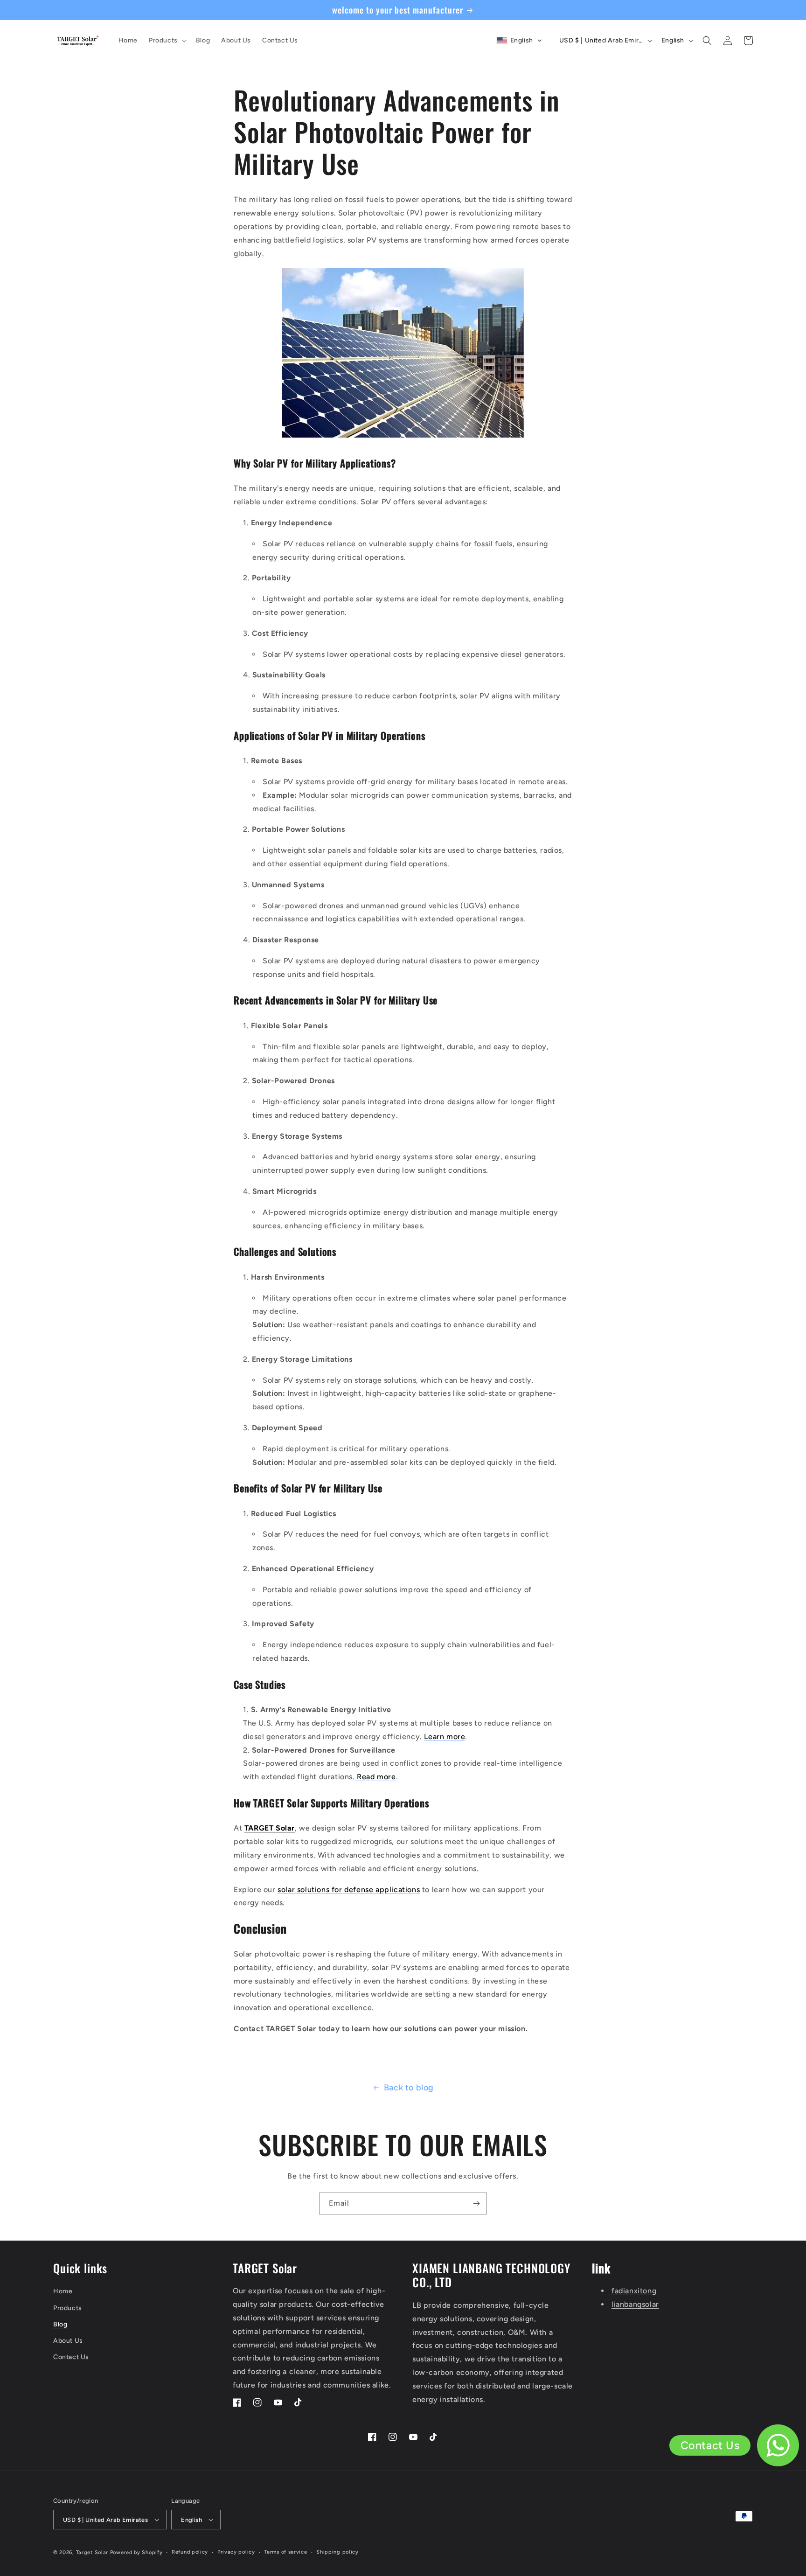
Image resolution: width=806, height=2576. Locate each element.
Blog (60, 2324)
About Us (68, 2341)
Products (68, 2308)
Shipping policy (337, 2552)
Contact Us (71, 2357)
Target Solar (92, 2552)
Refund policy (190, 2552)
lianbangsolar (635, 2304)
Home (63, 2291)
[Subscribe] (476, 2204)
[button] (167, 41)
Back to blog (409, 2088)
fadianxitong (634, 2291)
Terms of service (285, 2552)
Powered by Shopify (136, 2552)
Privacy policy (236, 2552)
